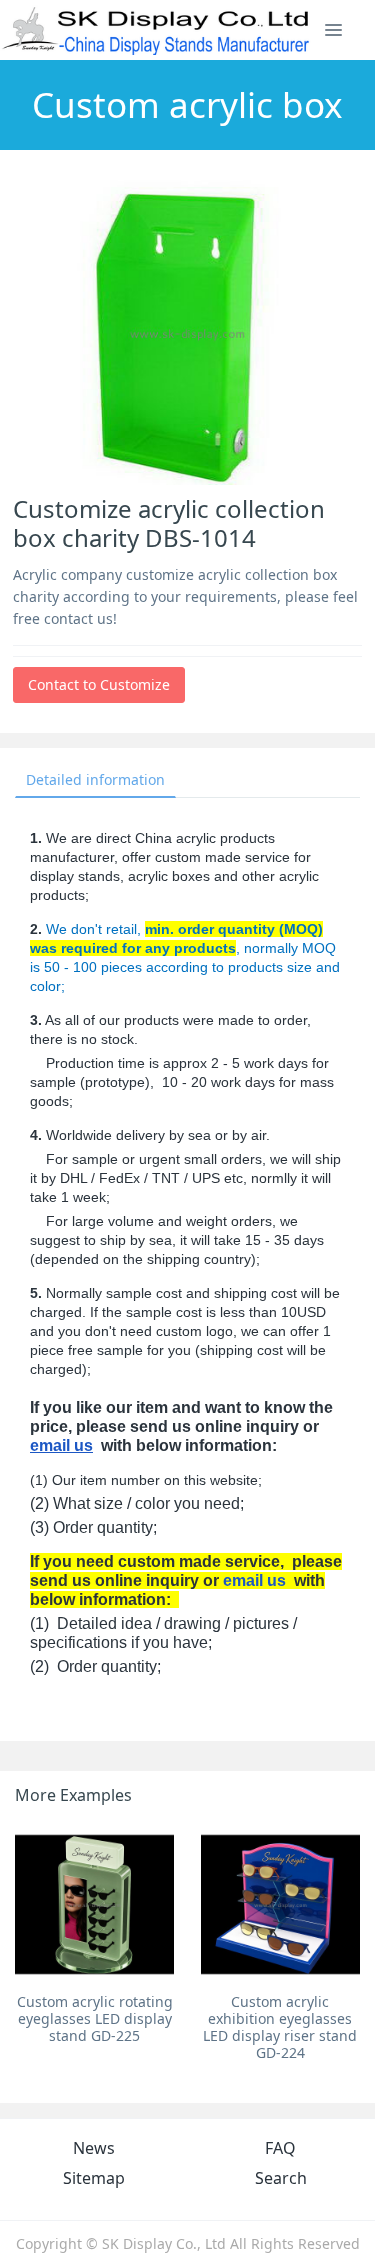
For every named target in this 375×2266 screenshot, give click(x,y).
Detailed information (95, 779)
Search (281, 2178)
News (94, 2148)
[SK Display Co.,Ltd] (156, 30)
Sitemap (94, 2178)
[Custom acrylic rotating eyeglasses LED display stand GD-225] (94, 1904)
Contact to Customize (99, 684)
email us (61, 1445)
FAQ (280, 2148)
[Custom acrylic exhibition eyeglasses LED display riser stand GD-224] (280, 1904)
